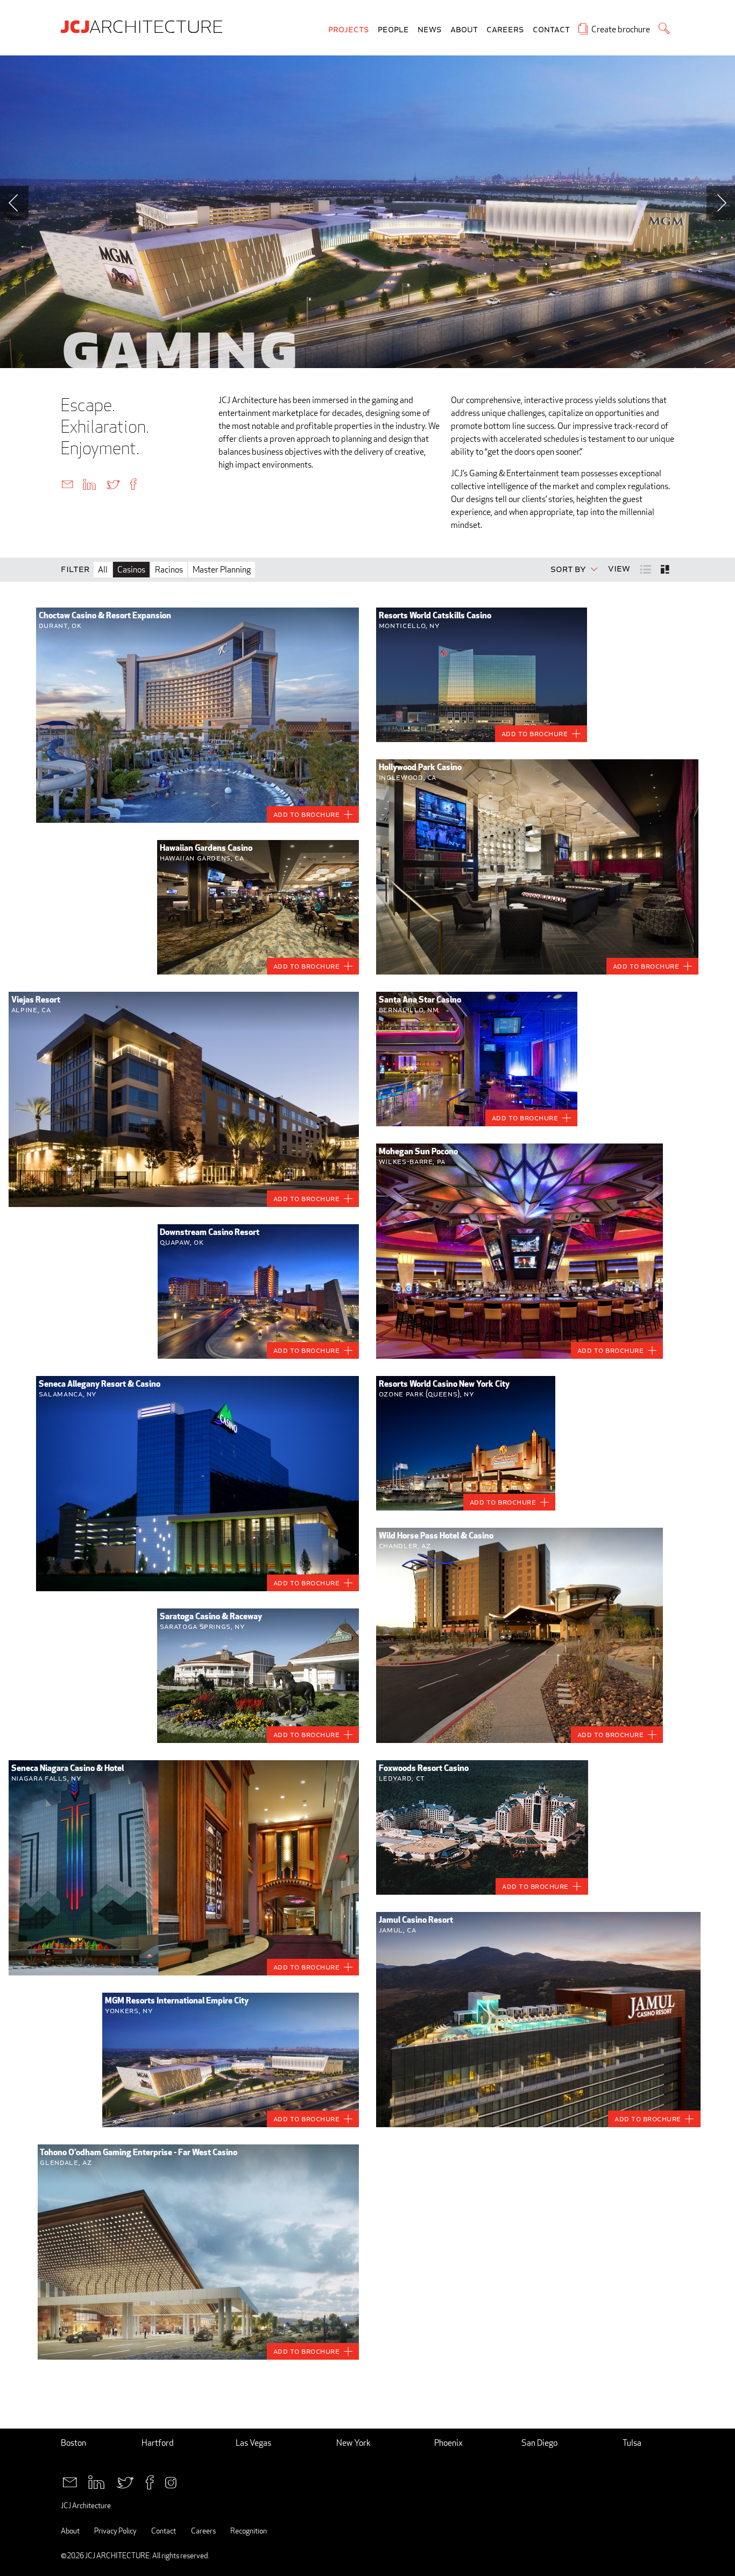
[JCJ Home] (144, 26)
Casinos (131, 570)
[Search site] (664, 28)
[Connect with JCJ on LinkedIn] (96, 2481)
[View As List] (646, 569)
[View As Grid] (666, 569)
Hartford (158, 2443)
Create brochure (621, 29)
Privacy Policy (115, 2531)
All (103, 570)
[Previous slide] (14, 203)
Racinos (169, 570)
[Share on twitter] (113, 484)
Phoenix (448, 2443)
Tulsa (632, 2443)
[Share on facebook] (133, 484)
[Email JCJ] (70, 2481)
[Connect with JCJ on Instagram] (171, 2481)
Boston (73, 2443)
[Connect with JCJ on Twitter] (125, 2481)
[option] (367, 212)
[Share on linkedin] (89, 484)
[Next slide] (721, 203)
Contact (551, 30)
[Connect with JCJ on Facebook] (150, 2481)
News (430, 30)
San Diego (539, 2443)
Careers (505, 30)
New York (354, 2443)
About (464, 30)
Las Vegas (253, 2443)
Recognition (249, 2531)
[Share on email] (67, 484)
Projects (349, 30)
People (393, 30)
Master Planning (222, 570)
